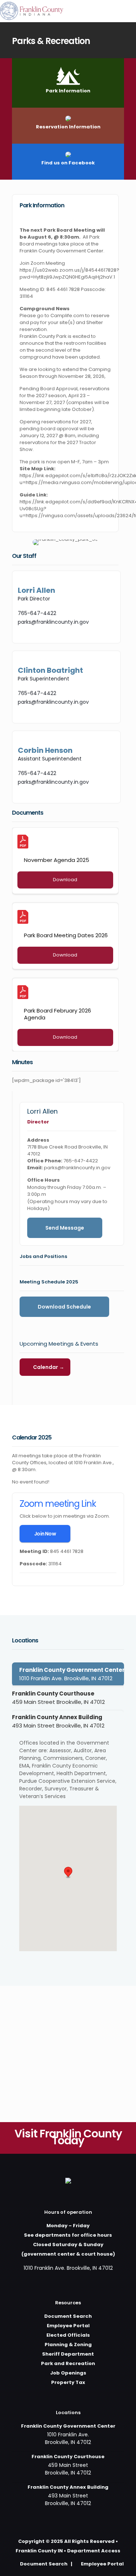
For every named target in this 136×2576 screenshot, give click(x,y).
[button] (68, 1873)
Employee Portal (68, 2326)
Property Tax (68, 2382)
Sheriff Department (68, 2354)
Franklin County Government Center (72, 1674)
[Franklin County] (32, 11)
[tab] (68, 1674)
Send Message (65, 1228)
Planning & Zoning (68, 2345)
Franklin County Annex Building (58, 1721)
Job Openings (68, 2373)
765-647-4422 (37, 613)
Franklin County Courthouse (58, 1698)
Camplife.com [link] (67, 315)
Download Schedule (64, 1307)
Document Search (68, 2316)
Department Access (94, 2551)
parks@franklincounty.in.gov (53, 622)
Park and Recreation (68, 2363)
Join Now (45, 1534)
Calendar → (49, 1367)
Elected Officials (68, 2335)
